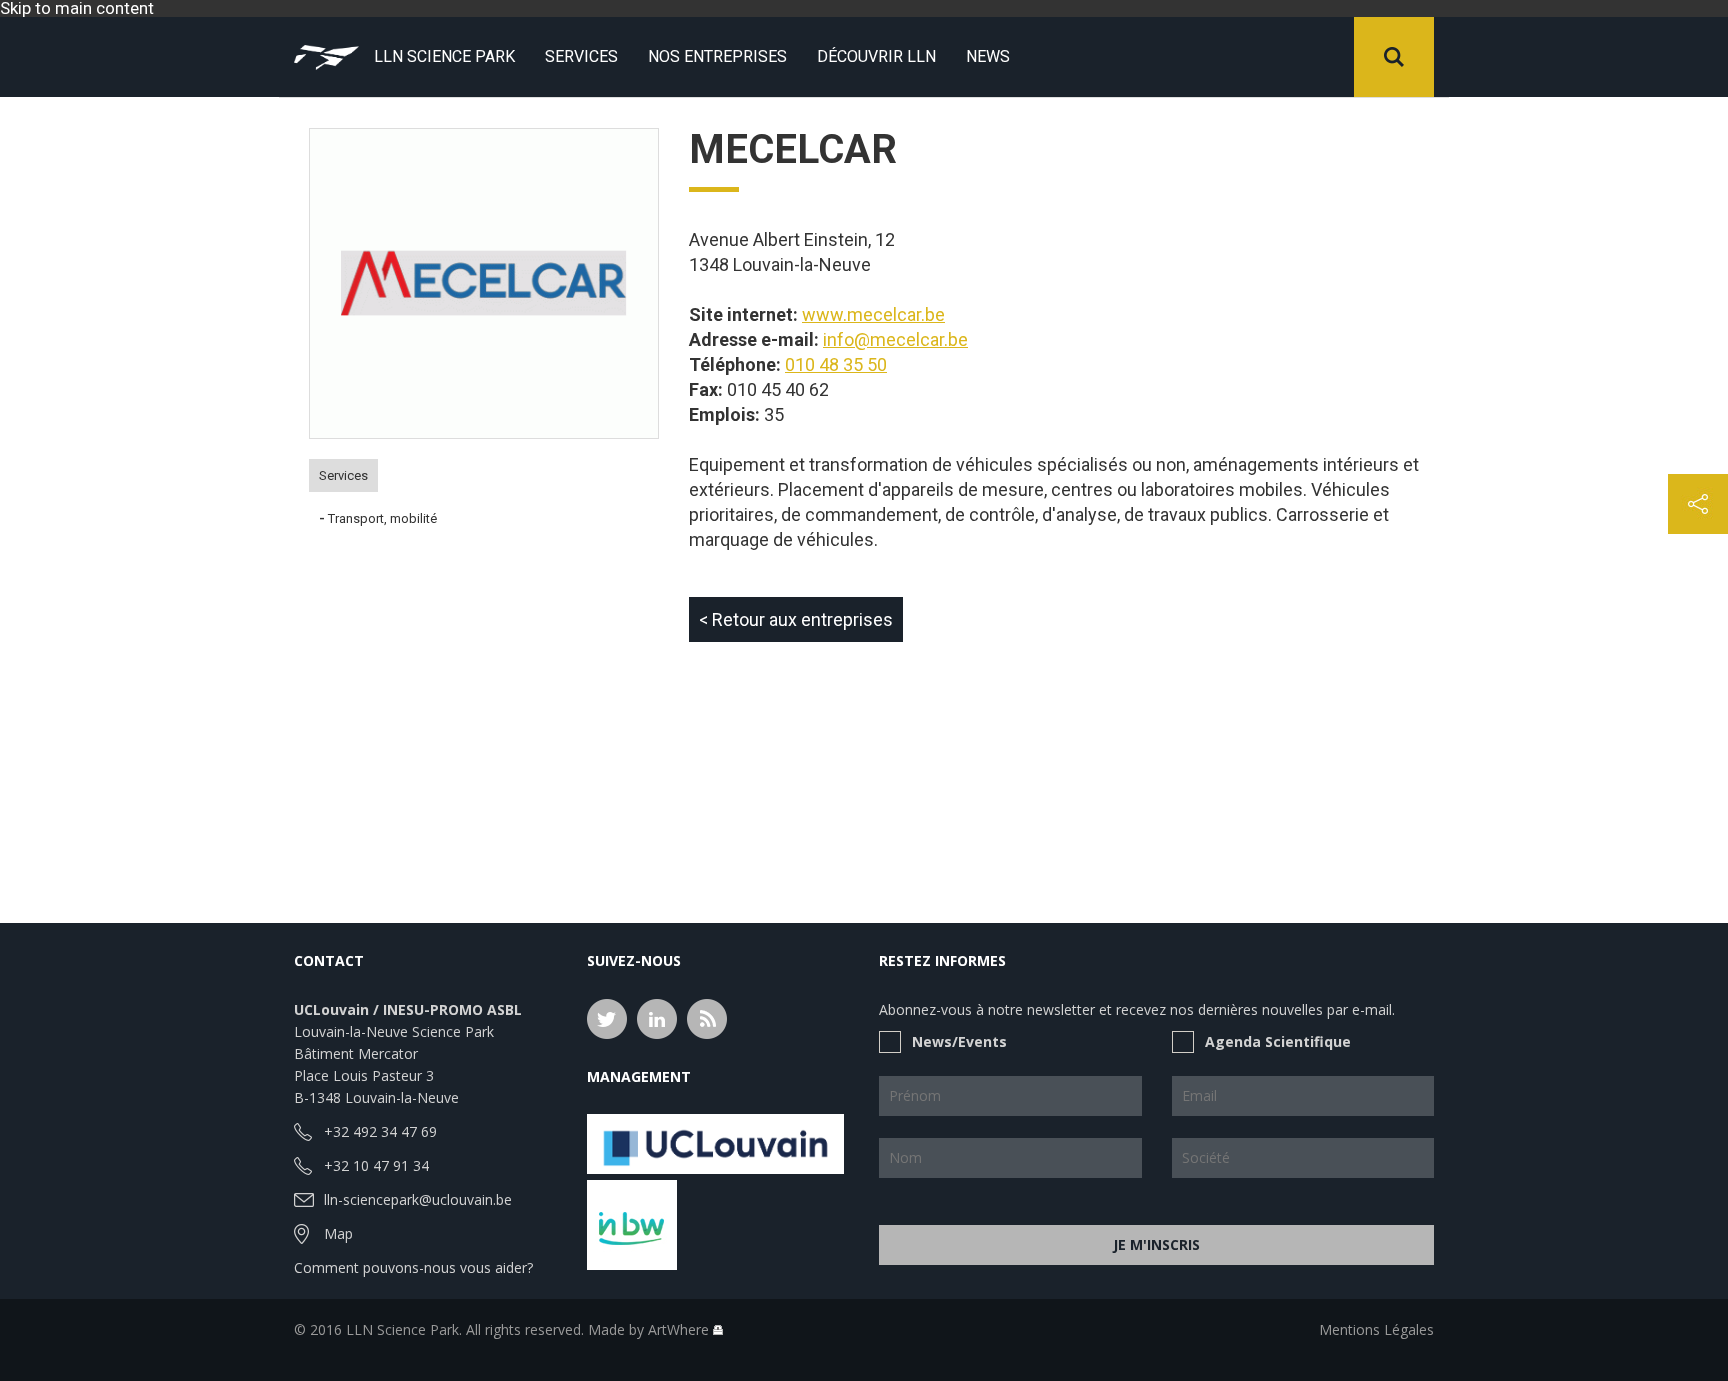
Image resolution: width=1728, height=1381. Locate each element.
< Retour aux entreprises (796, 619)
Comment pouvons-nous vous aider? (413, 1267)
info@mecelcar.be (895, 339)
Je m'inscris (1156, 1244)
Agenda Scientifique (1278, 1041)
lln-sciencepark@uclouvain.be (418, 1199)
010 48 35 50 (836, 364)
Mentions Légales (1376, 1329)
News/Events (959, 1041)
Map (338, 1233)
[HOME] (326, 57)
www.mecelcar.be (873, 314)
